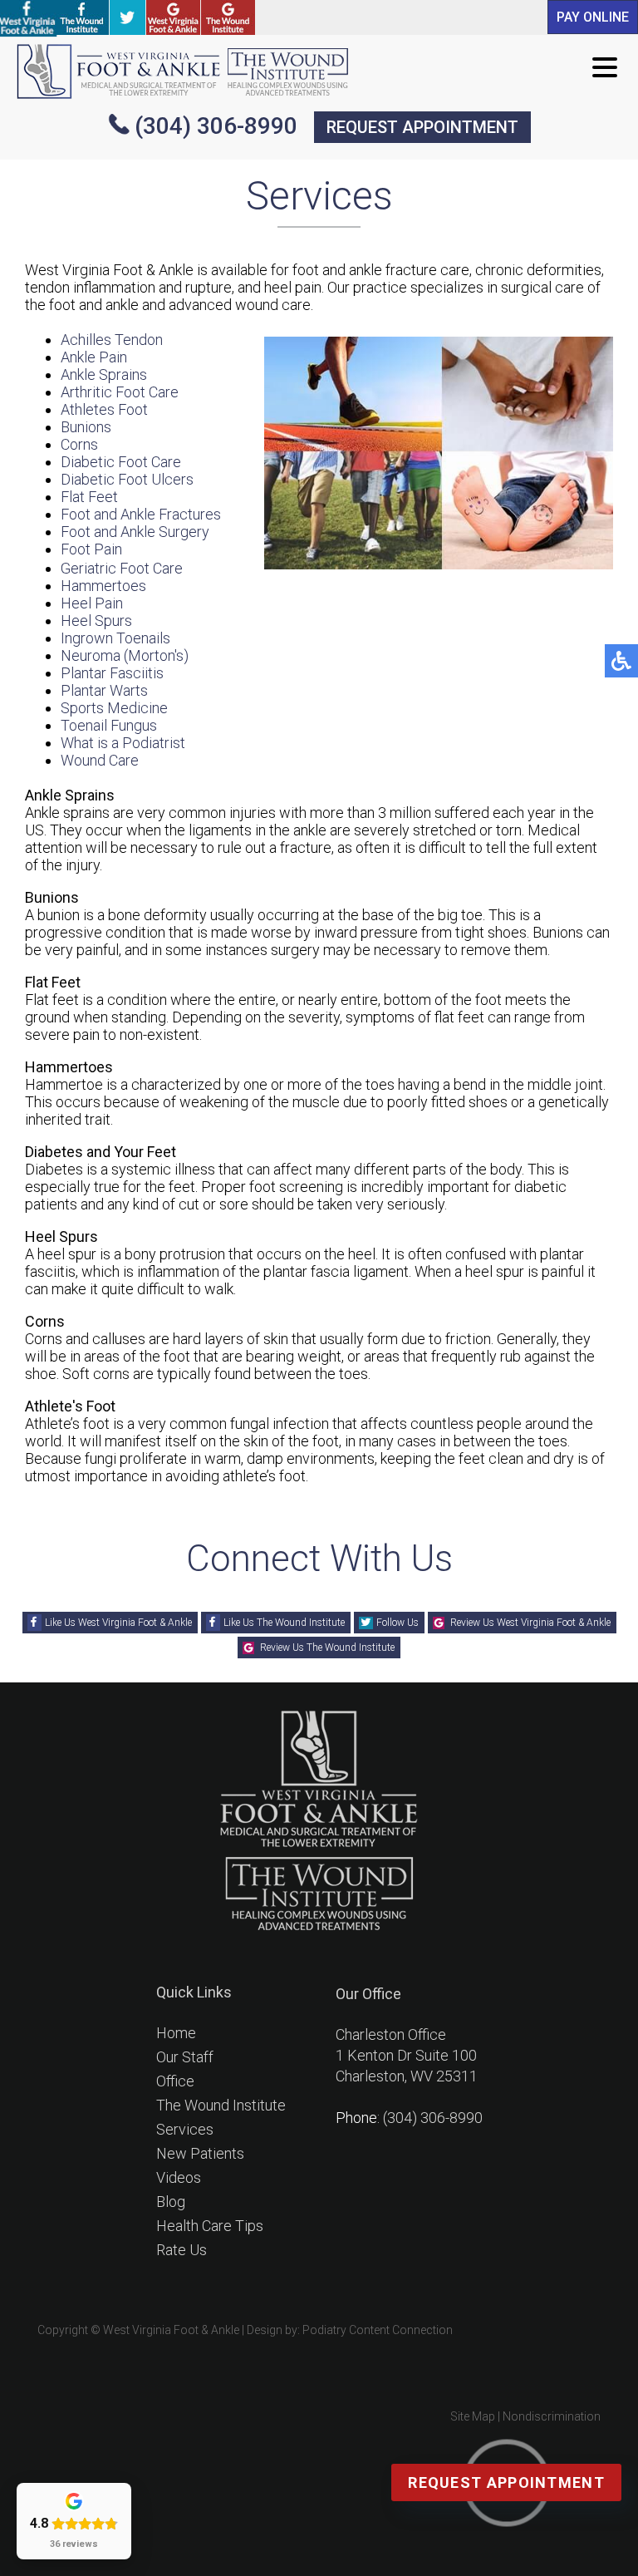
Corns (79, 444)
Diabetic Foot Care (121, 462)
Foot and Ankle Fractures (141, 514)
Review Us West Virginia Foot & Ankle (530, 1623)
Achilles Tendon (112, 340)
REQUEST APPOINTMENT (422, 127)
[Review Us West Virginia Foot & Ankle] (173, 17)
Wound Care (100, 760)
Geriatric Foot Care (122, 568)
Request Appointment (506, 2482)
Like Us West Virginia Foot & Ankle (118, 1623)
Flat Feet (89, 497)
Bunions (86, 427)
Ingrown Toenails (115, 638)
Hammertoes (103, 586)
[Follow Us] (128, 17)
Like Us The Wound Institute (284, 1623)
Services (185, 2129)
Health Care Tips (210, 2226)
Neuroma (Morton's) (125, 655)
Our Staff (185, 2057)
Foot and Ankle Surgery (135, 532)
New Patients (200, 2153)
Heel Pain (92, 603)
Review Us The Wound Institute (327, 1648)
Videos (179, 2177)
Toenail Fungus (109, 725)
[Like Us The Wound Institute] (82, 17)
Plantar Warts (104, 690)
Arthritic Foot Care (120, 392)
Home (176, 2033)
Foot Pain (91, 549)
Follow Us (398, 1623)
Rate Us (182, 2250)
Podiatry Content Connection (378, 2330)
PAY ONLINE (593, 17)
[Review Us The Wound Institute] (228, 17)
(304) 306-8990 (216, 126)
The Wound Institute (221, 2105)
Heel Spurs (96, 621)
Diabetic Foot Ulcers (127, 479)
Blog (171, 2202)
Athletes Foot (104, 409)
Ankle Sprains (104, 374)
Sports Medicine (114, 708)
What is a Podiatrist (123, 743)
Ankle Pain (94, 357)
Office (175, 2081)
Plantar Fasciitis (112, 673)
